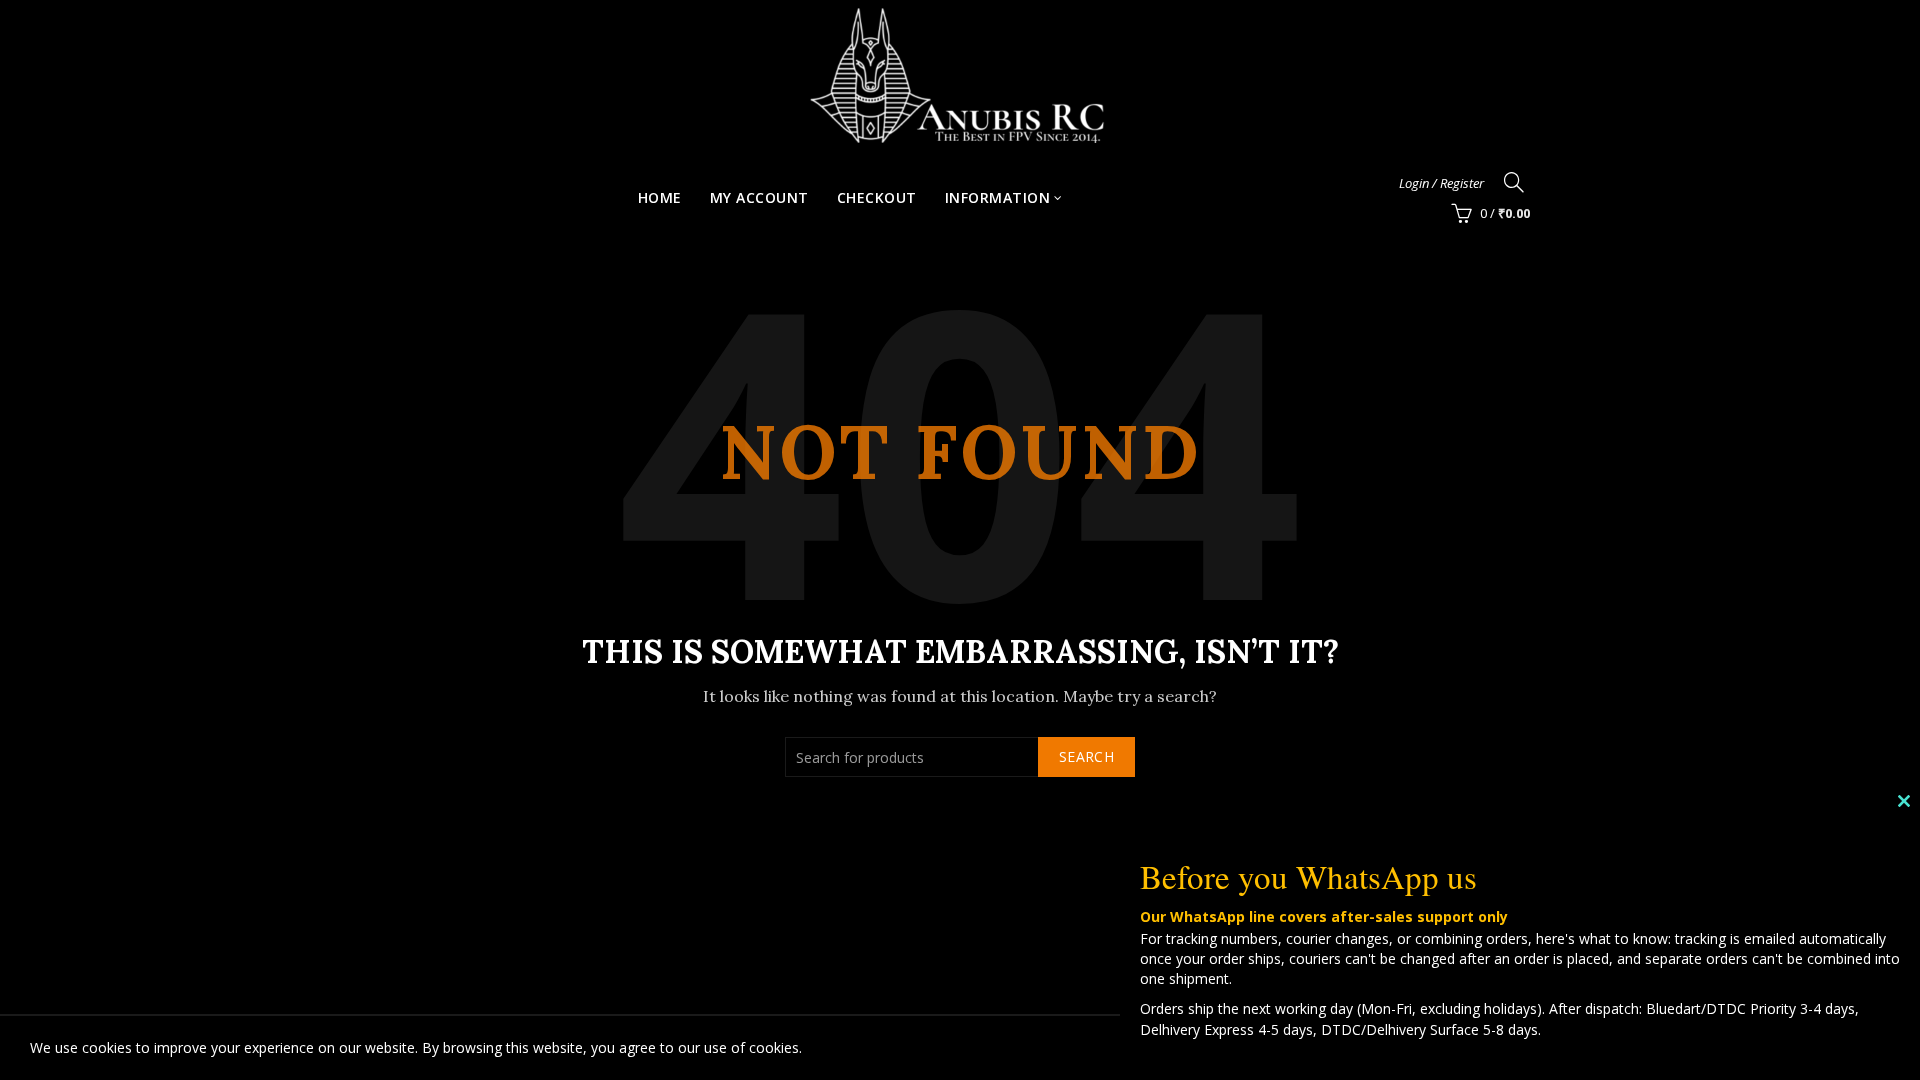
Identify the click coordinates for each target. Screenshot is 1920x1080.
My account (759, 197)
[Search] (1514, 182)
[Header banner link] (960, 75)
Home (660, 197)
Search (1086, 756)
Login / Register (1441, 183)
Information (998, 197)
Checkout (877, 197)
